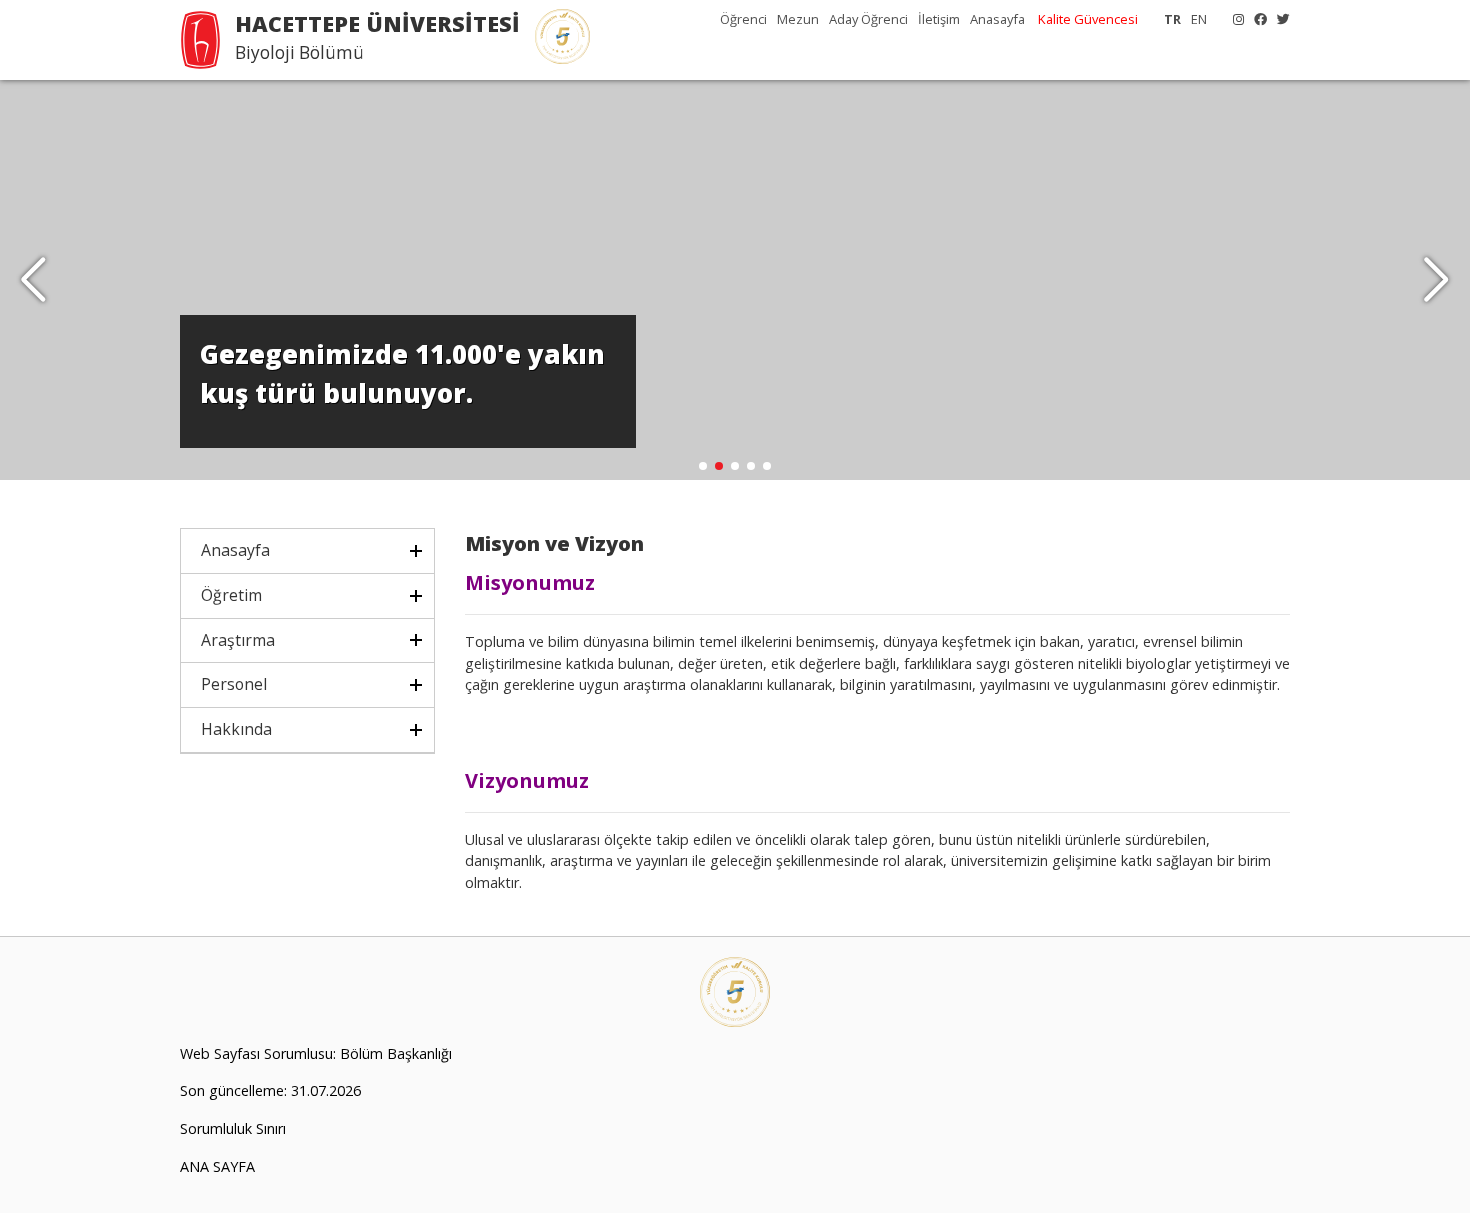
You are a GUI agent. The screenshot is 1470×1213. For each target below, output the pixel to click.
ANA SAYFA (217, 1166)
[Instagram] (1233, 19)
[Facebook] (1255, 19)
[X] (1278, 19)
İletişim (939, 19)
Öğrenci (743, 19)
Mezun (798, 19)
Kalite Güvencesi (1088, 19)
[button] (1436, 280)
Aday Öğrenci (868, 19)
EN (1199, 19)
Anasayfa (997, 19)
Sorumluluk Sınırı (233, 1128)
